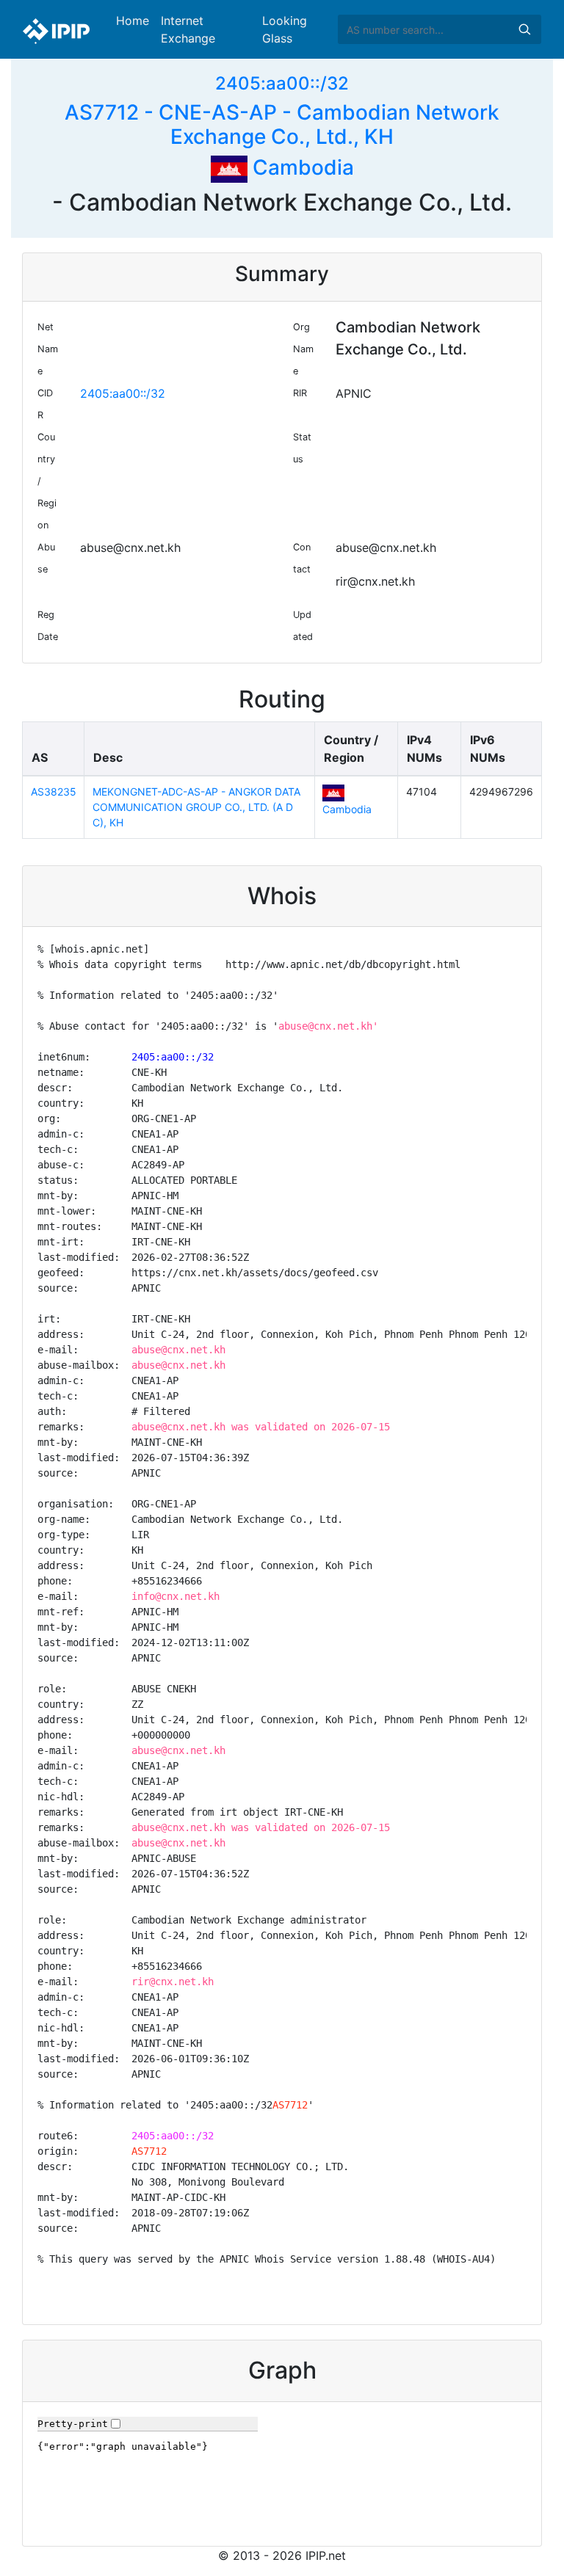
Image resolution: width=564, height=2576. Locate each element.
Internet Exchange (188, 29)
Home (133, 21)
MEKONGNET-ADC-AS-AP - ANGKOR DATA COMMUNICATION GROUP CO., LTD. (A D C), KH (196, 807)
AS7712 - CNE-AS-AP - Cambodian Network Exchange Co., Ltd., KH (282, 125)
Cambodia (301, 167)
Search (524, 29)
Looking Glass (285, 29)
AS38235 (54, 792)
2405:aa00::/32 (282, 83)
